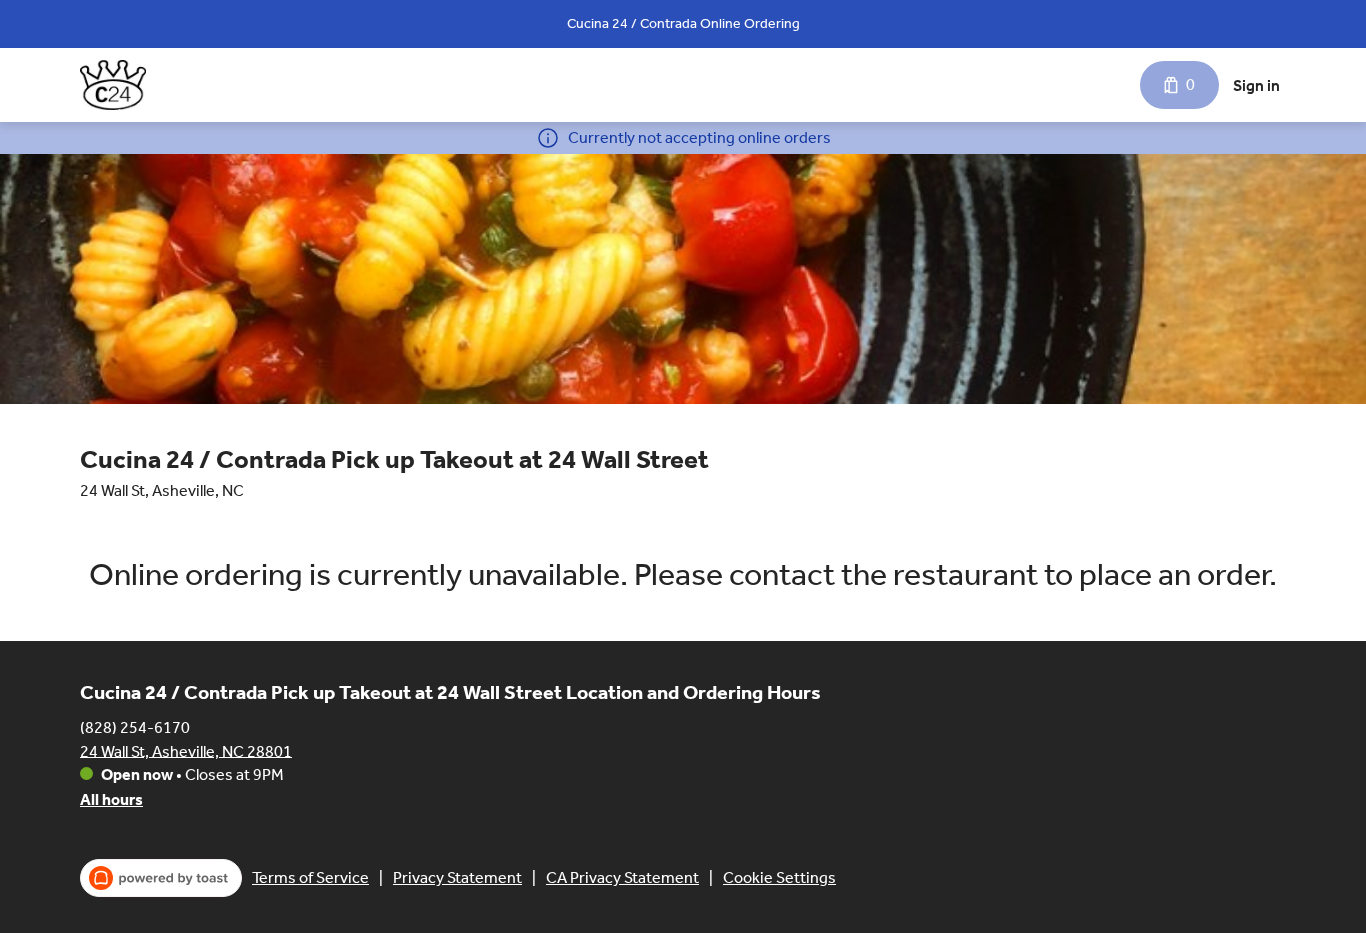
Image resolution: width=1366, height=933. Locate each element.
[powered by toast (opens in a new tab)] (161, 878)
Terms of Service (310, 877)
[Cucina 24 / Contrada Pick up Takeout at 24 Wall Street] (113, 85)
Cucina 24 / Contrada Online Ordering (683, 23)
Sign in (1256, 85)
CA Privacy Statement (622, 877)
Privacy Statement (457, 877)
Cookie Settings (779, 877)
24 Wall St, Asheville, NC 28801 (186, 750)
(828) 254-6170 (135, 726)
